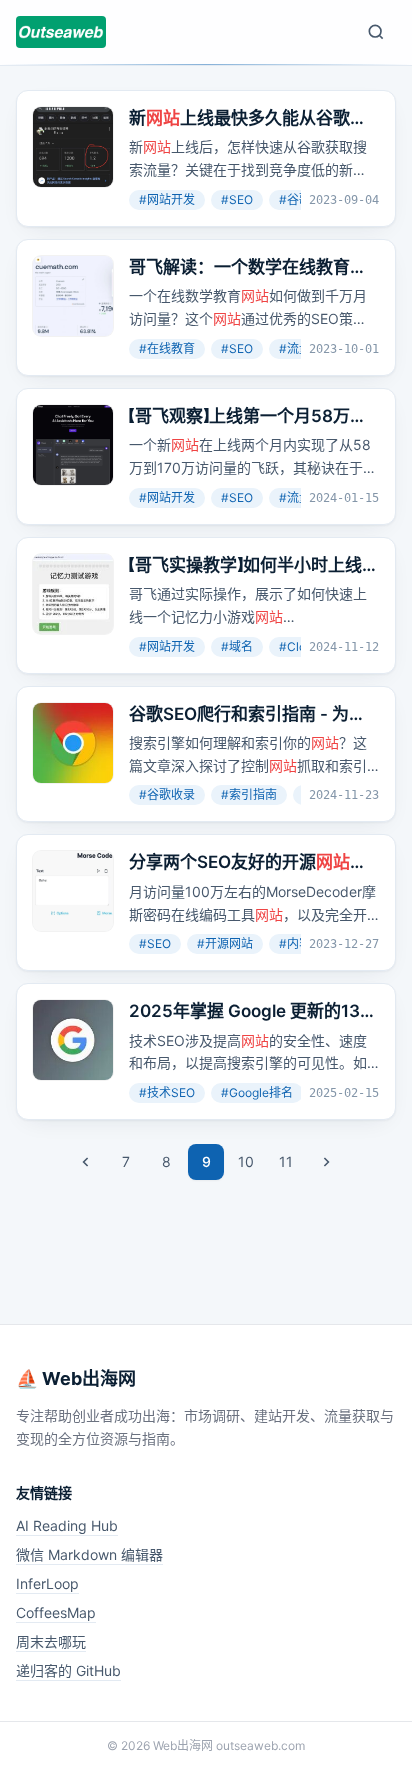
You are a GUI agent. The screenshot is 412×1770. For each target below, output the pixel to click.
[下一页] (326, 1162)
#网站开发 (167, 199)
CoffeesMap (56, 1612)
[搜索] (376, 32)
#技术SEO (167, 1092)
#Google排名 (257, 1092)
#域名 (237, 646)
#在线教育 (167, 348)
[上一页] (86, 1162)
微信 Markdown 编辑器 (89, 1554)
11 (286, 1161)
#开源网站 (225, 943)
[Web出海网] (61, 32)
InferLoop (47, 1583)
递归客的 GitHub (68, 1670)
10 (246, 1161)
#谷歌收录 (167, 794)
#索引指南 (249, 794)
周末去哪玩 (51, 1641)
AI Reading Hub (67, 1525)
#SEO (237, 199)
